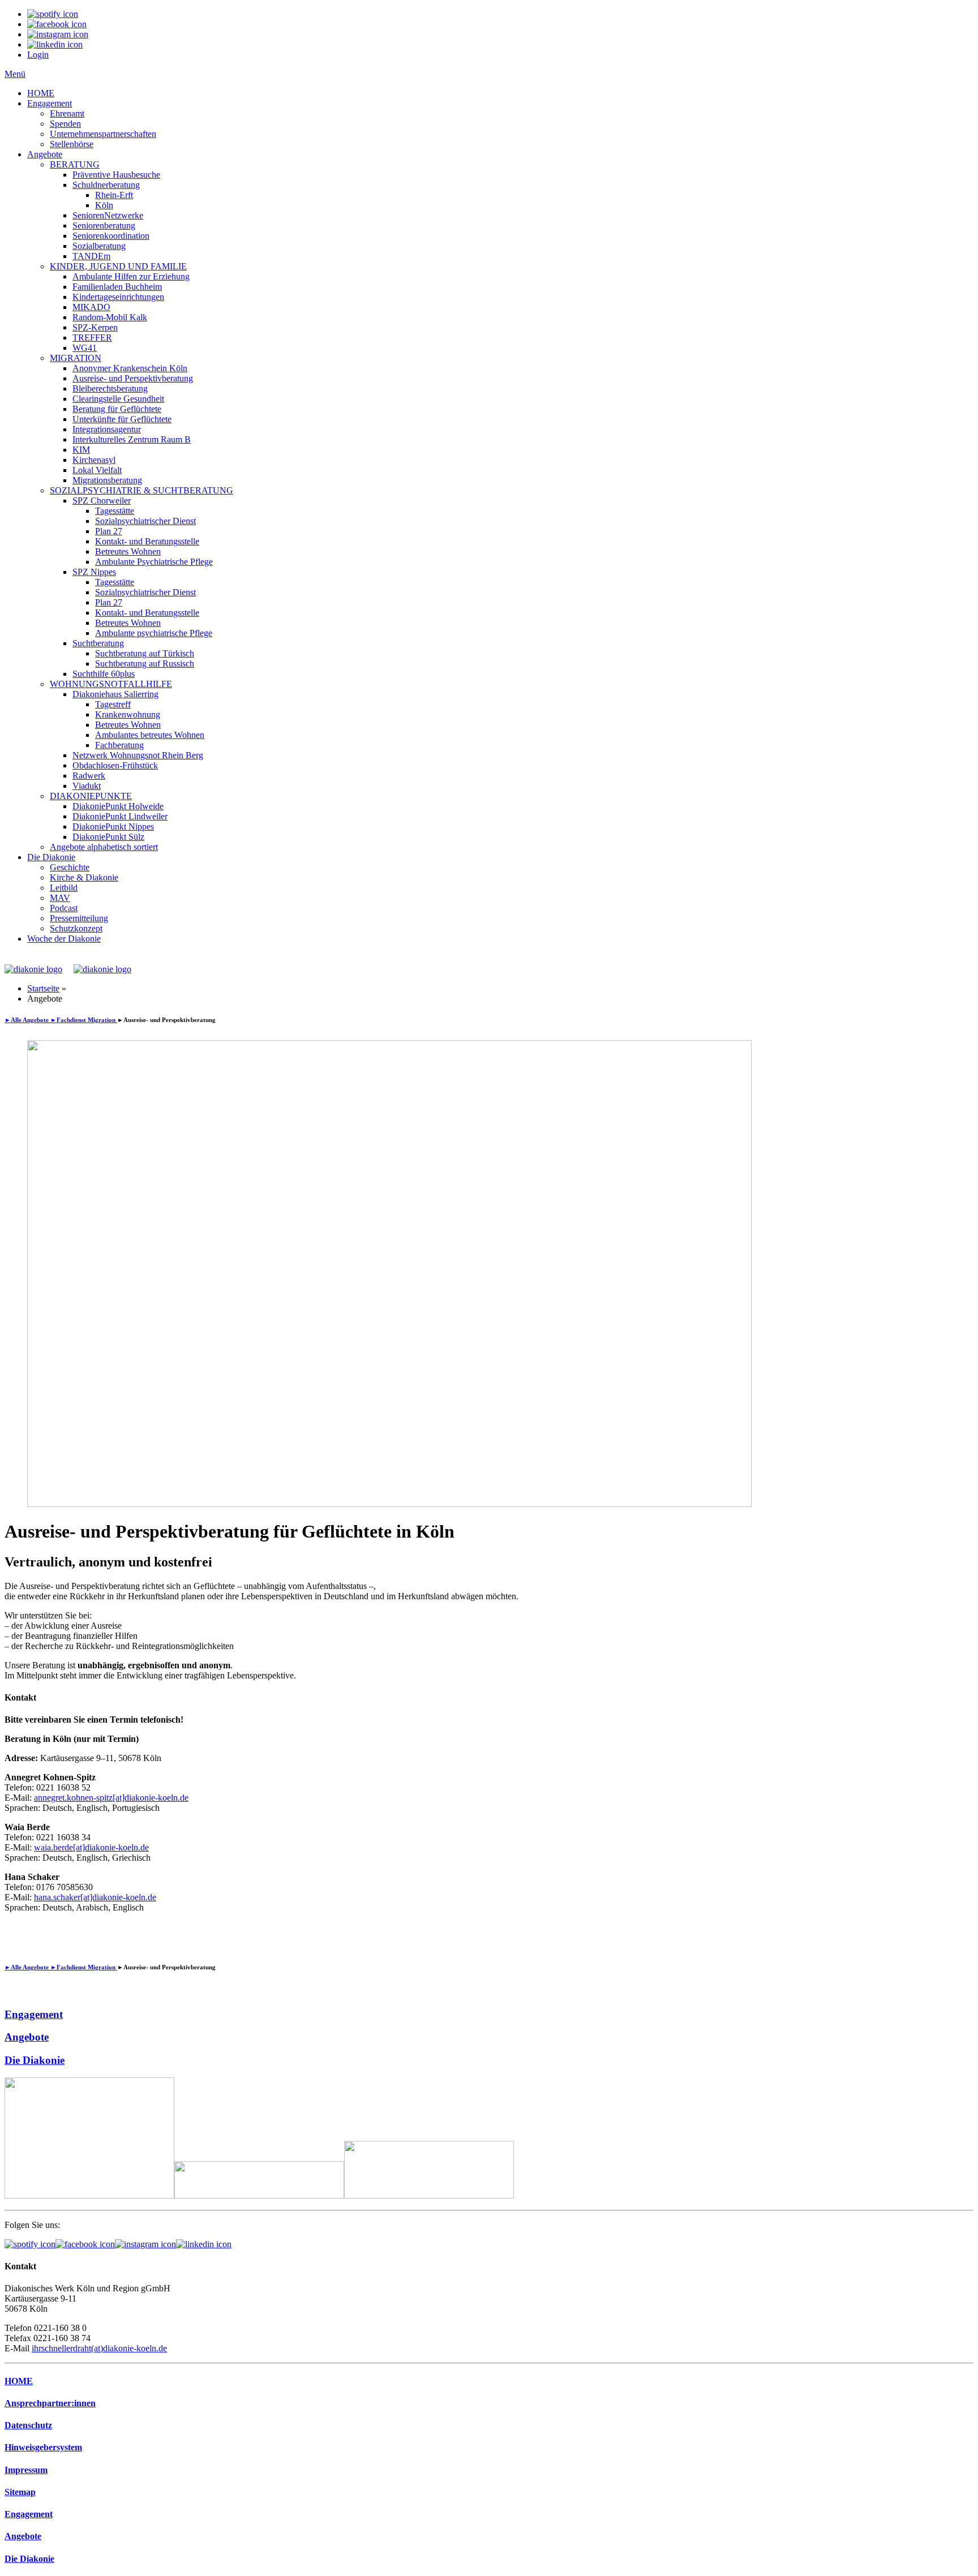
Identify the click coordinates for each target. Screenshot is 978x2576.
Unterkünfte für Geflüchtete (122, 419)
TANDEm (91, 256)
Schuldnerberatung (106, 185)
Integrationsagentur (107, 429)
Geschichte (70, 867)
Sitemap (20, 2492)
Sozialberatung (99, 246)
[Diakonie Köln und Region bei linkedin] (204, 2244)
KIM (81, 450)
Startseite (43, 988)
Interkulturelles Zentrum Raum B (132, 439)
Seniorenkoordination (111, 236)
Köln (104, 205)
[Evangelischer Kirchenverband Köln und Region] (259, 2195)
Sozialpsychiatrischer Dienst (145, 521)
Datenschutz (28, 2425)
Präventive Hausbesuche (116, 175)
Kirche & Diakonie (84, 877)
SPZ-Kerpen (95, 327)
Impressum (26, 2470)
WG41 (85, 348)
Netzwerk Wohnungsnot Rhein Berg (138, 755)
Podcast (64, 908)
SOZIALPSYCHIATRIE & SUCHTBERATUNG (141, 490)
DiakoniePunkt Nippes (113, 827)
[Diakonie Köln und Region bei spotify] (30, 2244)
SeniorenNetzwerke (108, 215)
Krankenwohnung (128, 714)
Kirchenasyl (94, 460)
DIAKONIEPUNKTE (91, 796)
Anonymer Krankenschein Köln (130, 368)
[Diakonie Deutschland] (429, 2195)
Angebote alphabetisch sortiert (104, 847)
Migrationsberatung (107, 480)
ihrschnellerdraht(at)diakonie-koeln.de (99, 2348)
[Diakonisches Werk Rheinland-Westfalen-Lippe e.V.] (89, 2195)
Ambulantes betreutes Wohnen (150, 735)
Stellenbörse (72, 144)
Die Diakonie (51, 857)
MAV (60, 898)
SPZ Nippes (94, 572)
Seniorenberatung (104, 226)
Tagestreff (113, 704)
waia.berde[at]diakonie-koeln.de (91, 1847)
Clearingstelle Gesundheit (118, 399)
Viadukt (87, 786)
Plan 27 (109, 531)
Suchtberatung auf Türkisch (145, 653)
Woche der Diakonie (64, 939)
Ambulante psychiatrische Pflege (154, 633)
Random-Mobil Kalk (110, 317)
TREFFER (92, 338)
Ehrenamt (67, 113)
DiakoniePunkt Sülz (108, 837)
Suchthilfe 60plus (104, 674)
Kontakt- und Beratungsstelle (147, 541)
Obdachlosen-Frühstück (115, 765)
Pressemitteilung (79, 918)
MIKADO (91, 307)
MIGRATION (76, 358)
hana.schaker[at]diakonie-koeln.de (95, 1897)
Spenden (65, 124)
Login (38, 55)
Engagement (50, 103)
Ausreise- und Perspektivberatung (133, 378)
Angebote (45, 154)
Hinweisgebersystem (43, 2447)
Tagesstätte (115, 511)
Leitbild (64, 888)
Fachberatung (119, 745)
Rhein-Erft (114, 195)
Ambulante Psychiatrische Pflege (154, 562)
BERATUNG (75, 164)
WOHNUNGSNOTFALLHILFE (111, 684)
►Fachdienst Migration (84, 1020)
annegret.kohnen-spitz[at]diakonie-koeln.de (111, 1798)
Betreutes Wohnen (128, 551)
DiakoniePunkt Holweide (118, 806)
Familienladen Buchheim (117, 287)
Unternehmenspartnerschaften (103, 134)
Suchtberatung (98, 643)
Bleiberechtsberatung (110, 388)
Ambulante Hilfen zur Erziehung (131, 276)
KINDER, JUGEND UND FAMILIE (118, 266)
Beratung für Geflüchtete (117, 409)
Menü (15, 74)
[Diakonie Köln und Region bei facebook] (85, 2244)
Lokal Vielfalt (97, 470)
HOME (41, 93)
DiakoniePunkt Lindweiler (120, 816)
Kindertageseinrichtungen (118, 297)
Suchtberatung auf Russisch (145, 664)
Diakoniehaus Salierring (115, 694)
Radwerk (89, 776)
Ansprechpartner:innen (50, 2403)
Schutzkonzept (76, 928)
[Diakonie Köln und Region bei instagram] (145, 2244)
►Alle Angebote (27, 1020)
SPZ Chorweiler (102, 501)
